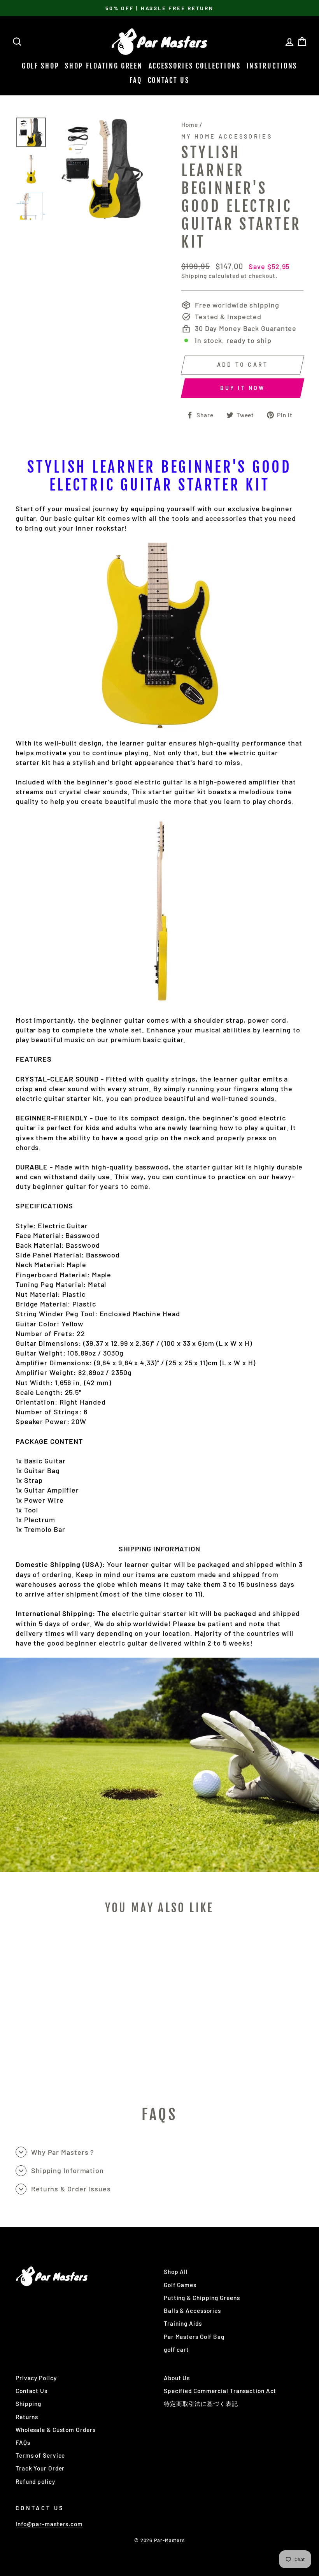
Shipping (194, 276)
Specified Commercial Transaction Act (220, 2391)
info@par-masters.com (49, 2524)
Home (190, 125)
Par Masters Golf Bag (194, 2337)
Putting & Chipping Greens (202, 2298)
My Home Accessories (227, 136)
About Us (177, 2378)
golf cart (176, 2349)
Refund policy (35, 2481)
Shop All (176, 2272)
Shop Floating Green (104, 66)
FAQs (23, 2442)
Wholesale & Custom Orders (56, 2430)
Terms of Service (40, 2455)
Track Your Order (40, 2468)
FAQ (136, 80)
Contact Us (169, 80)
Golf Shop (40, 66)
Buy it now (243, 388)
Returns (27, 2417)
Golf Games (180, 2285)
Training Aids (183, 2323)
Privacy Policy (36, 2378)
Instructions (272, 66)
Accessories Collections (195, 66)
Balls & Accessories (192, 2310)
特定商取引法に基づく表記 (201, 2404)
